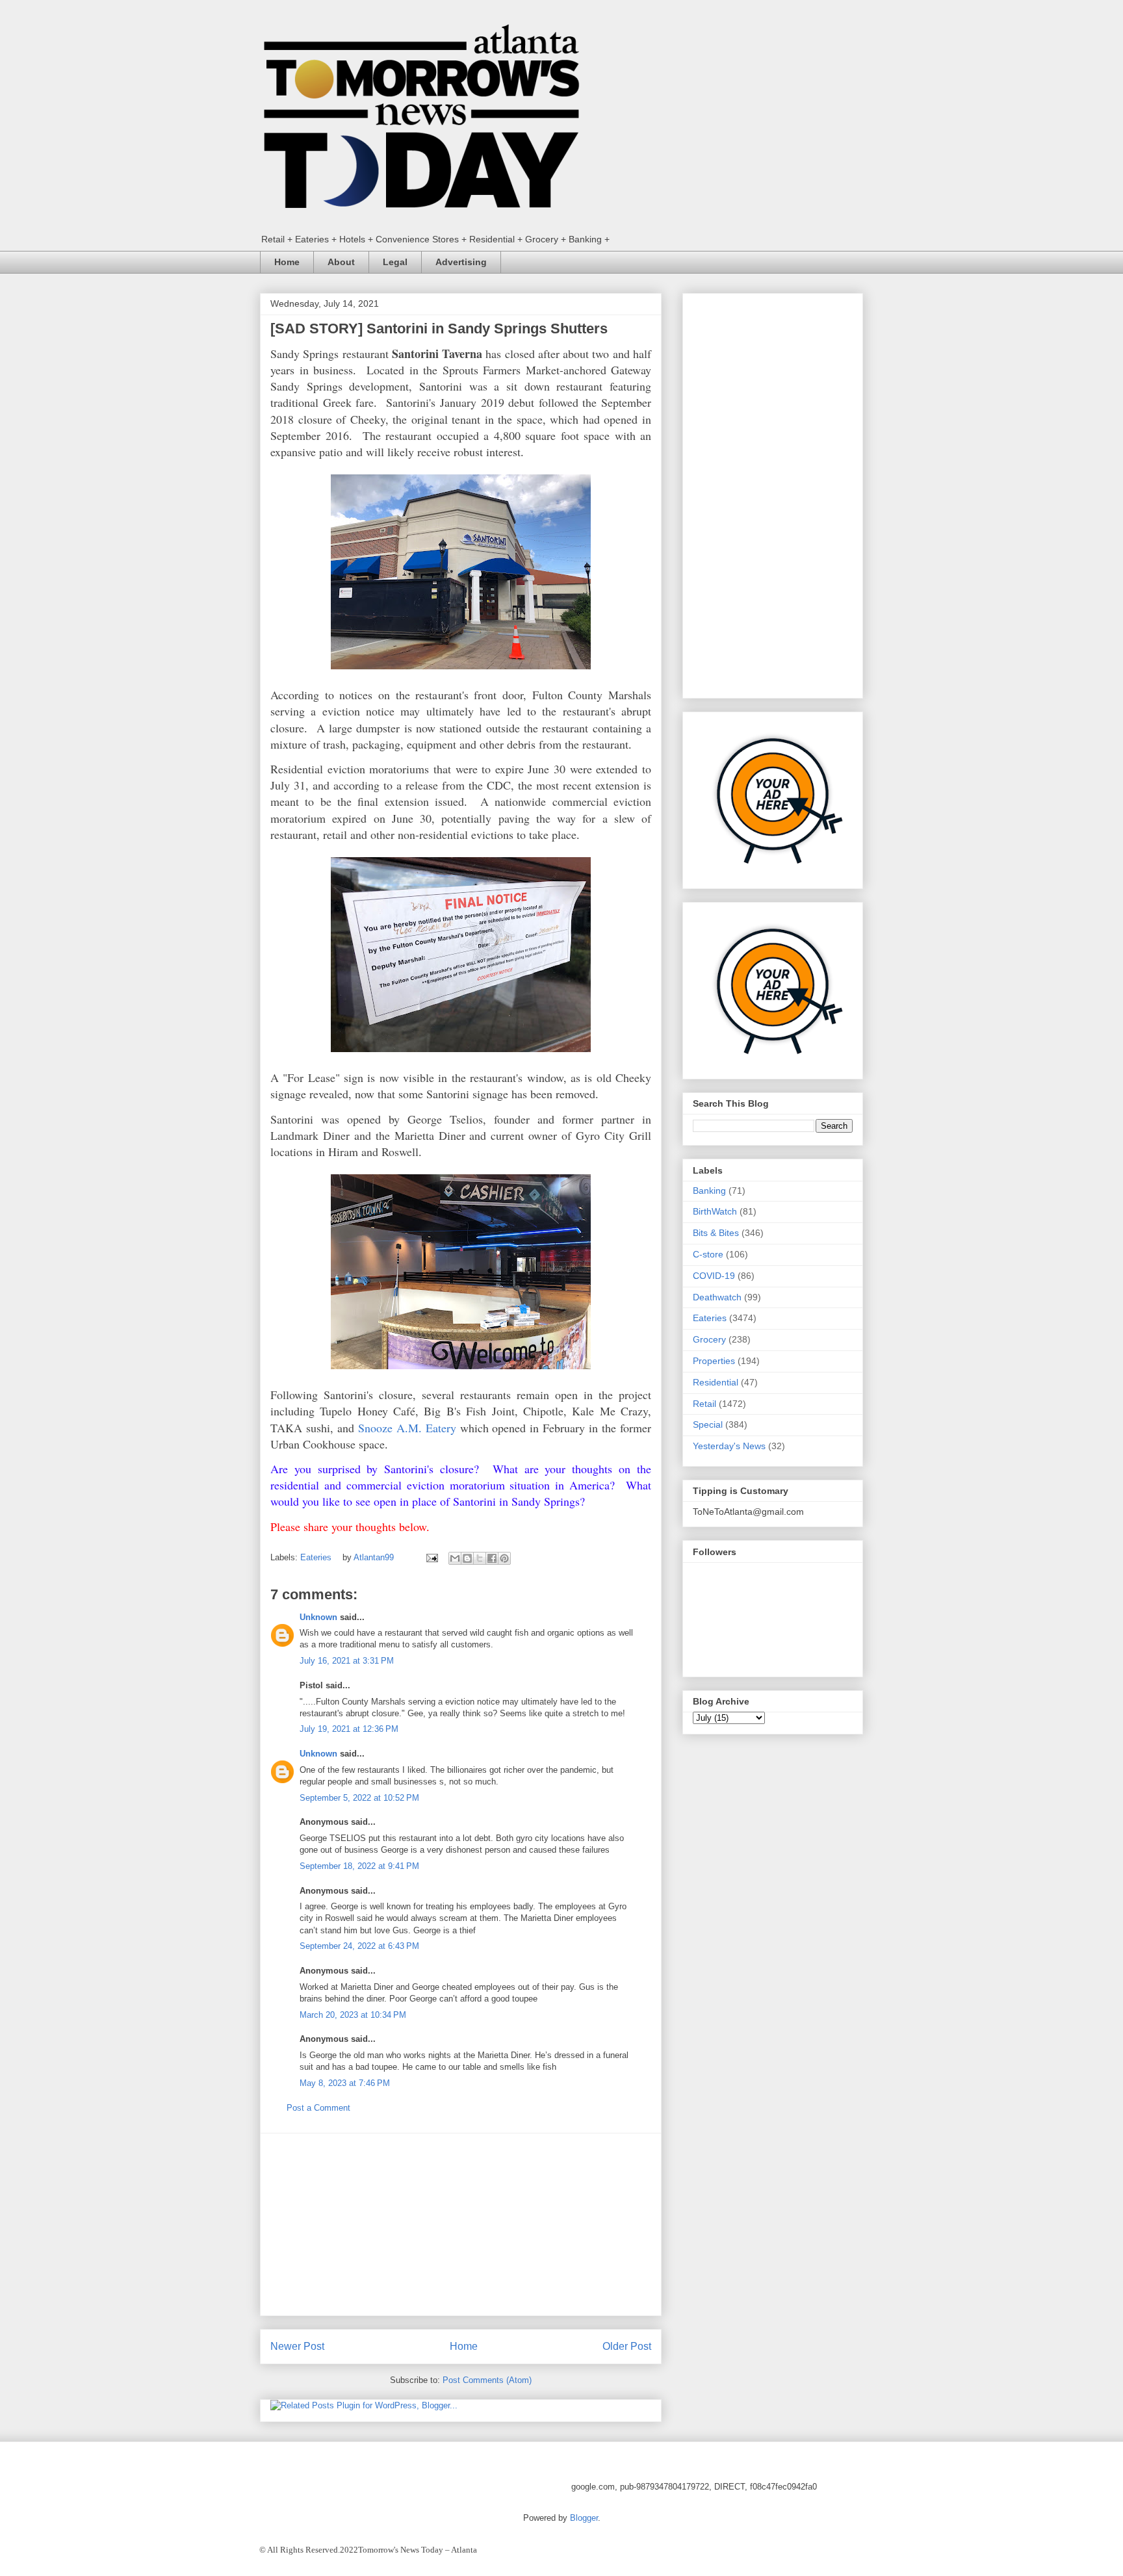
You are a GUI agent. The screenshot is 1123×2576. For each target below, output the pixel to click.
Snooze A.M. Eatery (407, 1428)
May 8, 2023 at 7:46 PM (345, 2083)
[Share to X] (480, 1558)
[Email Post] (431, 1557)
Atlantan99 (375, 1557)
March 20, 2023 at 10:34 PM (353, 2015)
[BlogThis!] (467, 1558)
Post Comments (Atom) (487, 2380)
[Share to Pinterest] (504, 1558)
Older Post (627, 2346)
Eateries (316, 1557)
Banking (709, 1191)
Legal (395, 262)
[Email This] (455, 1558)
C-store (708, 1254)
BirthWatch (715, 1211)
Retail (704, 1404)
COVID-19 (714, 1276)
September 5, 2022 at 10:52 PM (359, 1798)
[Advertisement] (461, 2224)
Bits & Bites (716, 1233)
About (341, 262)
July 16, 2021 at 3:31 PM (347, 1661)
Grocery (709, 1339)
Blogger (584, 2518)
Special (708, 1424)
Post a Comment (318, 2108)
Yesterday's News (729, 1446)
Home (287, 262)
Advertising (461, 262)
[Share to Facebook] (492, 1558)
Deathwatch (717, 1297)
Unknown (318, 1617)
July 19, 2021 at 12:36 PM (349, 1729)
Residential (716, 1382)
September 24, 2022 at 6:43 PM (359, 1946)
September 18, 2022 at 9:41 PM (359, 1866)
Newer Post (297, 2346)
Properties (714, 1361)
